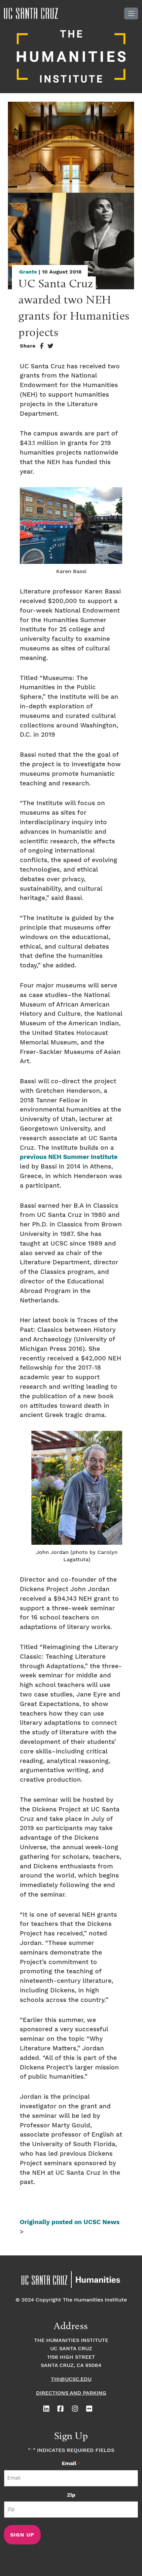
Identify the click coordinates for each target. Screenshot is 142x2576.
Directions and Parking (71, 2393)
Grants (28, 272)
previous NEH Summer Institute (69, 1157)
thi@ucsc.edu (71, 2379)
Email (71, 2464)
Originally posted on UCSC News (70, 2222)
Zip (71, 2495)
